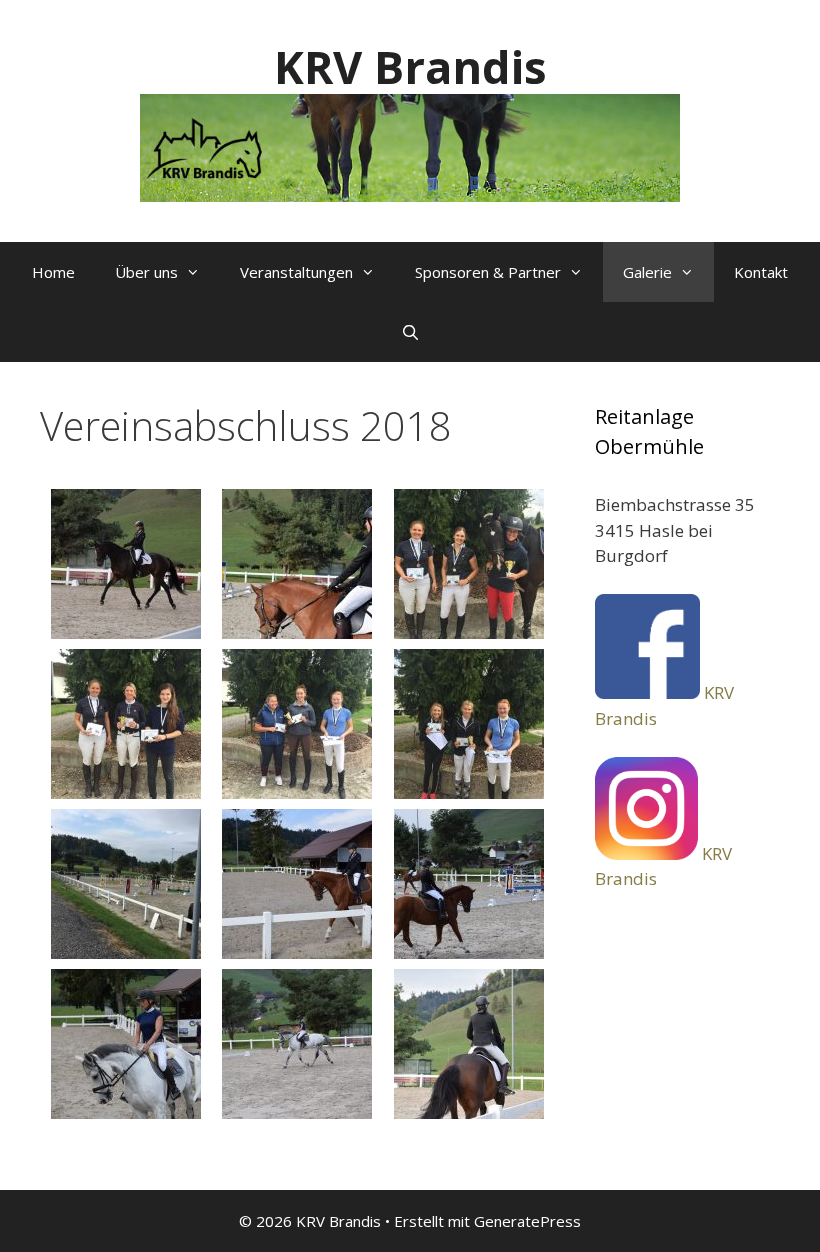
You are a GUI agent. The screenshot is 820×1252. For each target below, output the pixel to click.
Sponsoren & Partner (488, 272)
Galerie (647, 272)
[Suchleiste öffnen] (409, 332)
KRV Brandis (410, 66)
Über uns (146, 272)
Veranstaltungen (296, 272)
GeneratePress (527, 1221)
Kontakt (761, 272)
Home (53, 272)
